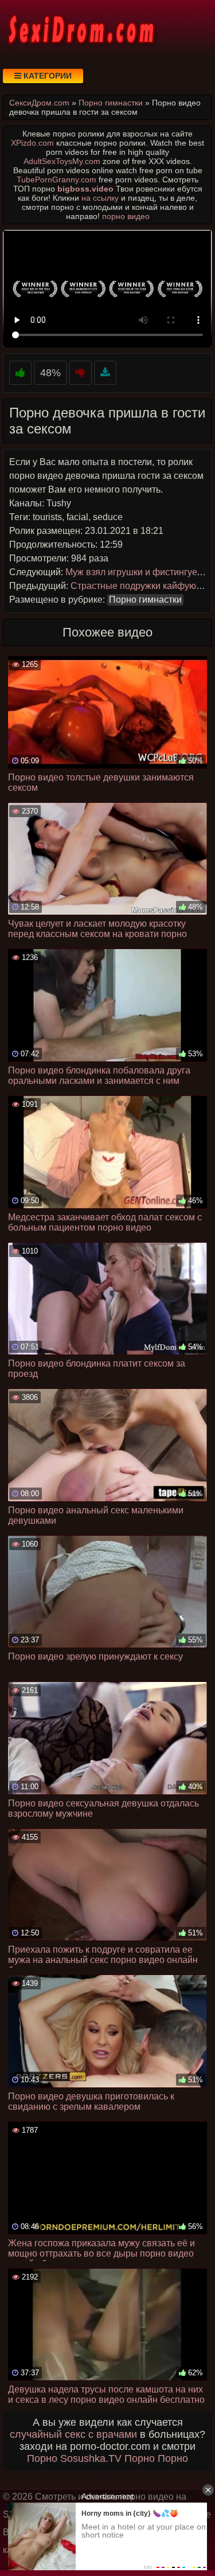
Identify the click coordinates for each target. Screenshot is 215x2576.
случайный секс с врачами (73, 2434)
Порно (42, 2458)
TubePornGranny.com (56, 179)
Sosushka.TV (91, 2458)
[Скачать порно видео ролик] (105, 373)
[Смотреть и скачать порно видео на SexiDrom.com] (80, 29)
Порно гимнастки (145, 600)
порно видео (126, 216)
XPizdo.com (32, 143)
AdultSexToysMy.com (62, 161)
